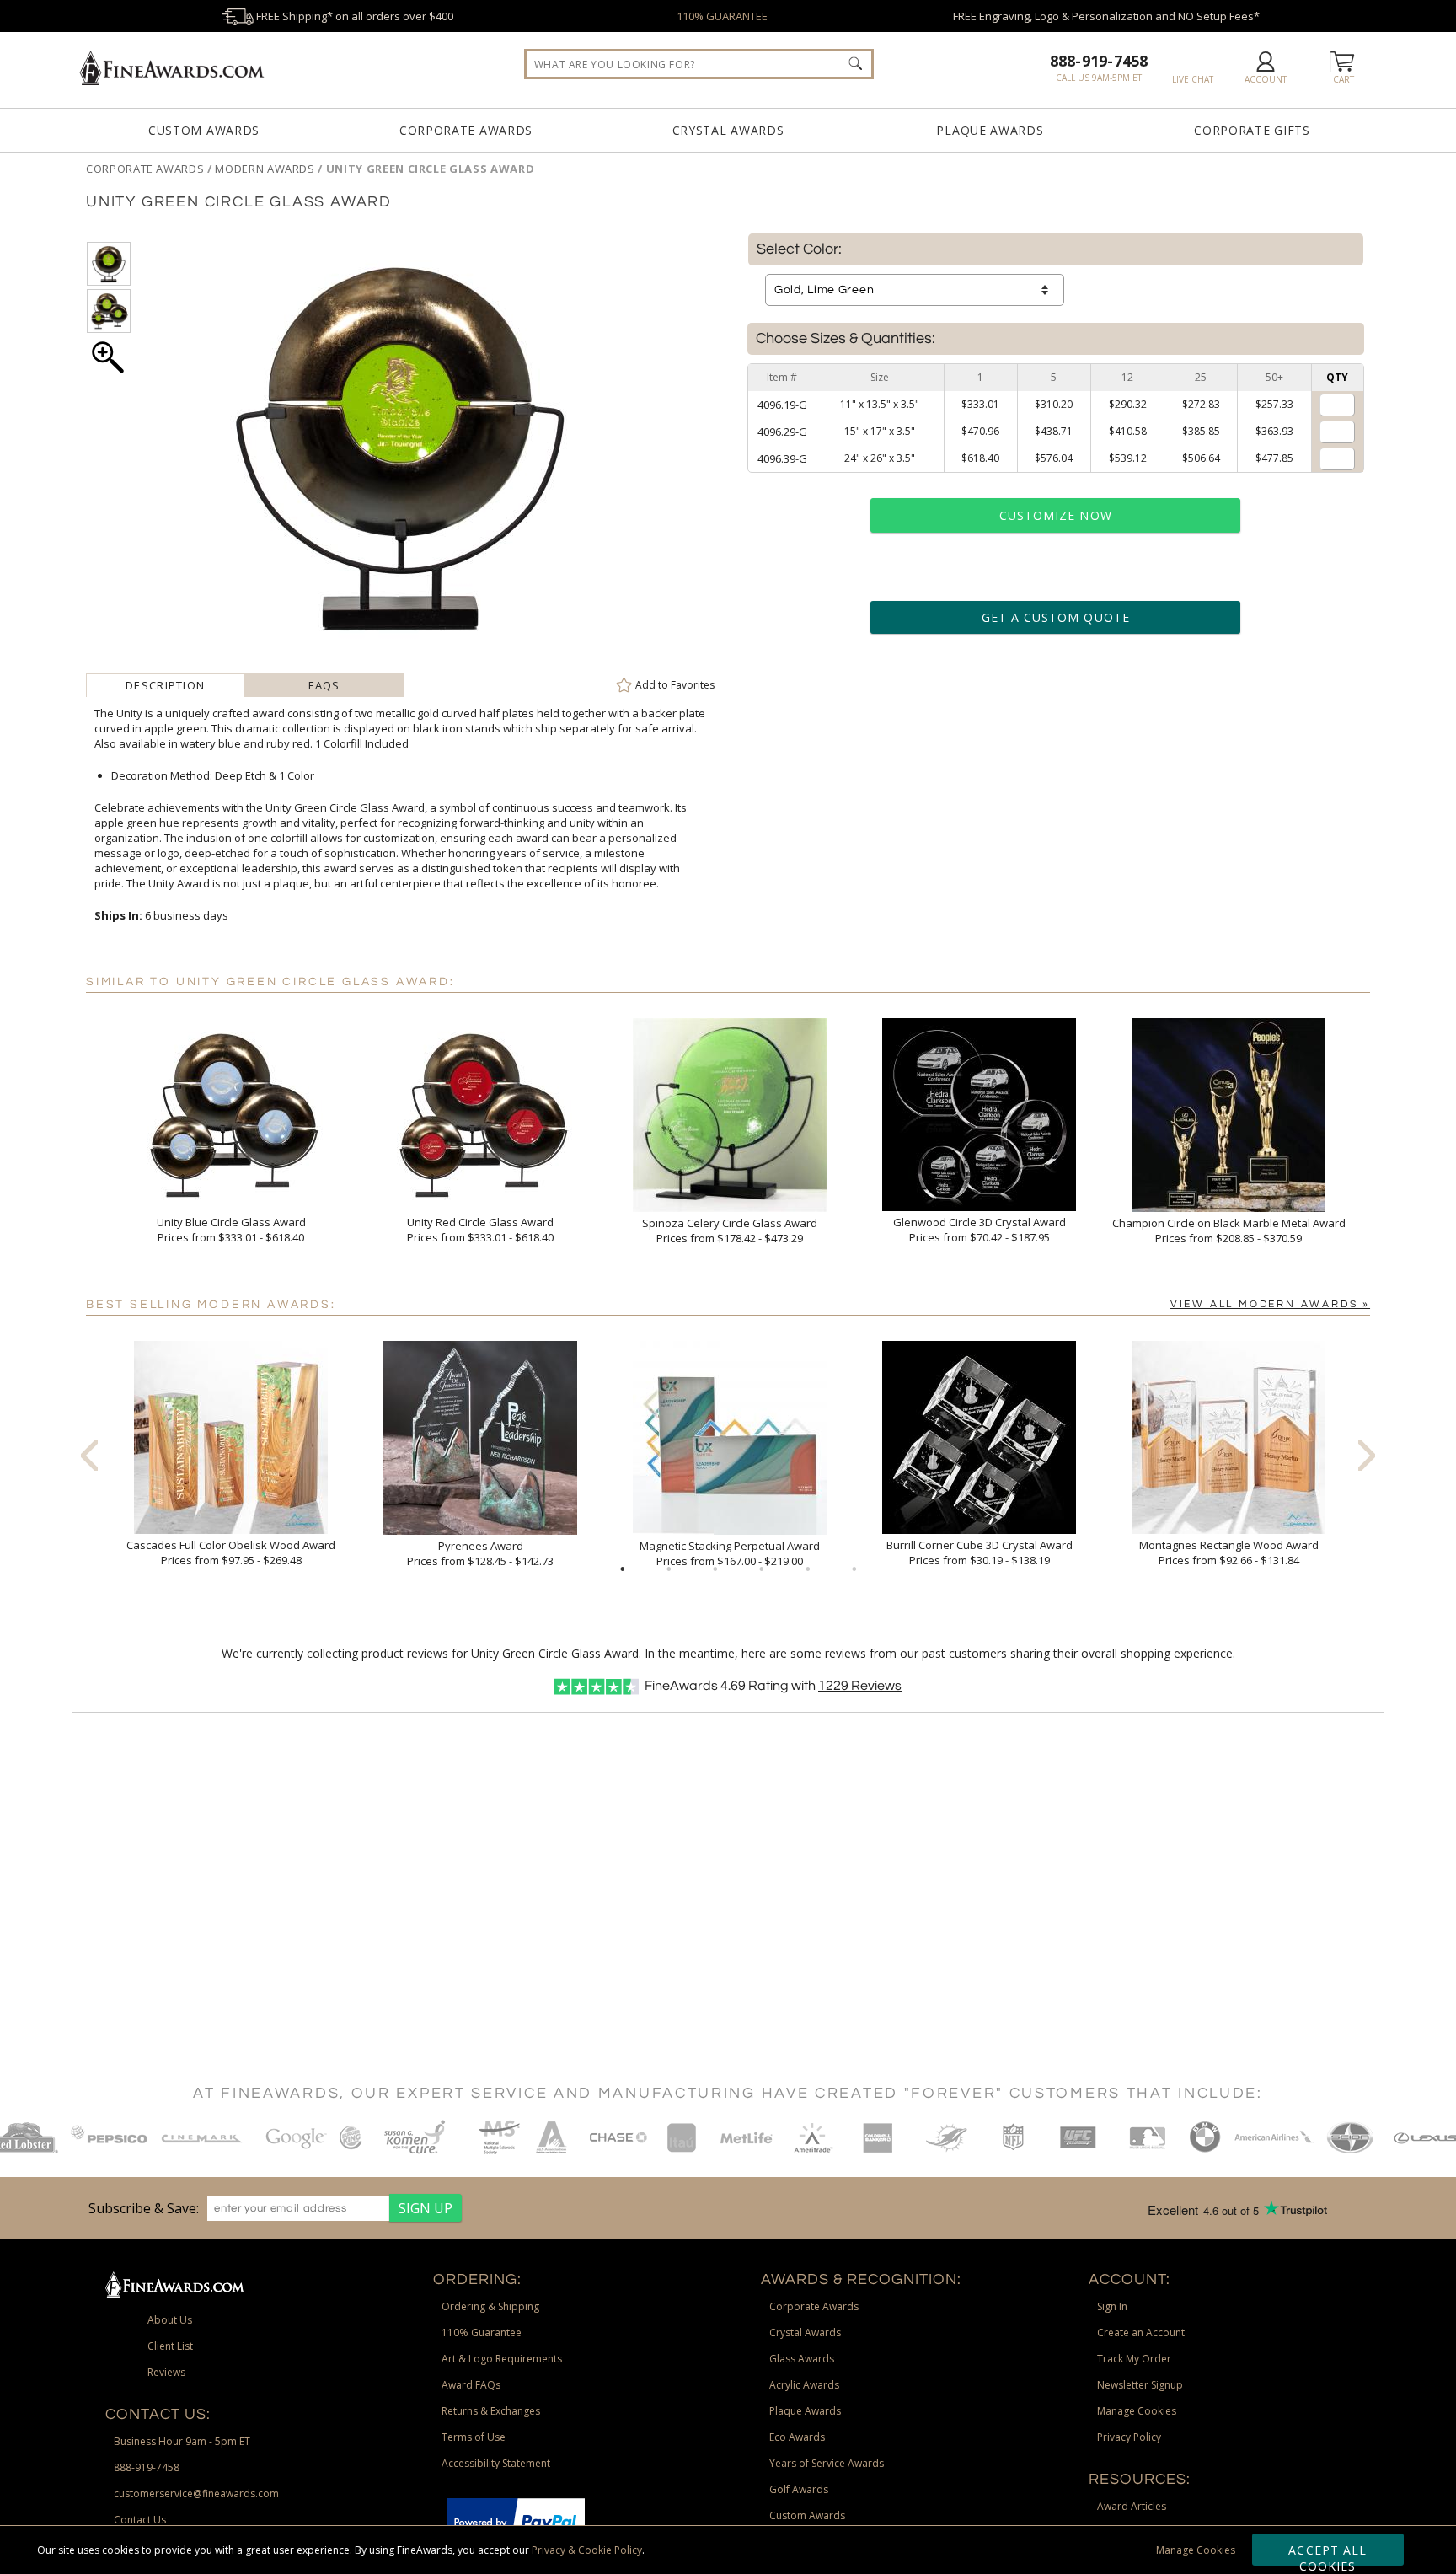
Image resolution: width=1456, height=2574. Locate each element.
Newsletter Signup (1140, 2385)
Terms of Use (474, 2437)
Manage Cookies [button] (1137, 2411)
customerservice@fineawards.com (196, 2494)
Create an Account (1141, 2333)
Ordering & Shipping (490, 2306)
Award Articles (1132, 2506)
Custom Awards (204, 130)
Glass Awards (802, 2359)
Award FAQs (471, 2385)
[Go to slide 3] (715, 1569)
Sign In (1112, 2306)
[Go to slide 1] (623, 1569)
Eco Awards (797, 2437)
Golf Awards (799, 2489)
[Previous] (89, 1455)
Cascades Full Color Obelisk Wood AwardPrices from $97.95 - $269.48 (231, 1552)
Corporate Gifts (1252, 130)
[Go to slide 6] (854, 1569)
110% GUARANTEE (722, 16)
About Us (170, 2320)
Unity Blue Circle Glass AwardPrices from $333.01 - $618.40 (231, 1230)
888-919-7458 (1099, 61)
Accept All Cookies (1328, 2554)
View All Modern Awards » (1270, 1304)
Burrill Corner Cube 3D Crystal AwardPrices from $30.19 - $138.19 (980, 1552)
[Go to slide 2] (669, 1569)
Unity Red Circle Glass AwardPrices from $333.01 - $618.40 (480, 1230)
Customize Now (1056, 515)
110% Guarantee (482, 2333)
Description (165, 685)
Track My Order (1134, 2359)
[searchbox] (699, 64)
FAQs (324, 685)
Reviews (860, 1686)
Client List (170, 2346)
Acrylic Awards (804, 2385)
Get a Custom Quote (1056, 617)
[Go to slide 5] (808, 1569)
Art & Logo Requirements (502, 2359)
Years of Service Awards (827, 2463)
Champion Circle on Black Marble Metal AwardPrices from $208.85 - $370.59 (1229, 1231)
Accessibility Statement (496, 2463)
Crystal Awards (728, 130)
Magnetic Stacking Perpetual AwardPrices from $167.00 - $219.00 (730, 1553)
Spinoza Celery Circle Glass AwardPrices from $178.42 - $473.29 (730, 1231)
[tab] (166, 685)
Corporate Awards (466, 130)
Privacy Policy (1129, 2437)
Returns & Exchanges (491, 2411)
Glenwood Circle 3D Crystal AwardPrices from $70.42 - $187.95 (980, 1230)
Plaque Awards (990, 130)
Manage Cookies (1196, 2550)
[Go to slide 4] (762, 1569)
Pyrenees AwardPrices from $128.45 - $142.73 (480, 1553)
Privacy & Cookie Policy (587, 2550)
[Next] (1367, 1455)
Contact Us (140, 2520)
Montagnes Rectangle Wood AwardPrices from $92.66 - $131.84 (1229, 1552)
